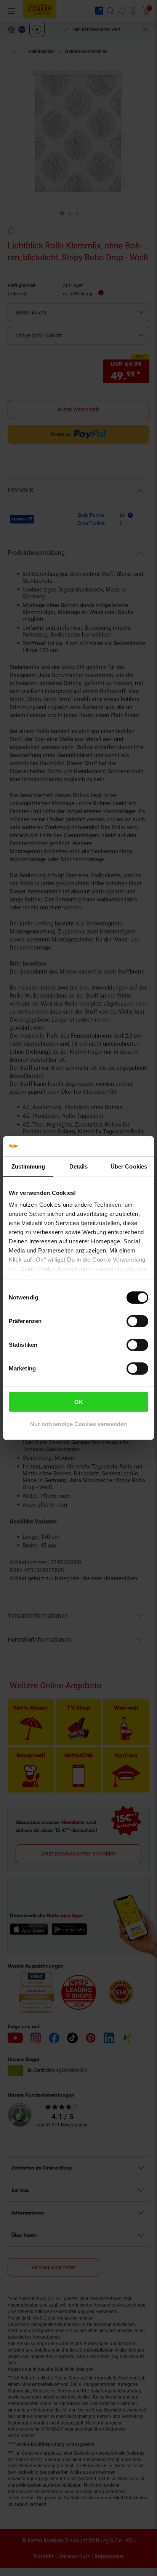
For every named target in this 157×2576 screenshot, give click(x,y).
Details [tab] (79, 1166)
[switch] (137, 1321)
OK (79, 1402)
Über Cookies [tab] (129, 1166)
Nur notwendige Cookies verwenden (78, 1424)
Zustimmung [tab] (28, 1166)
